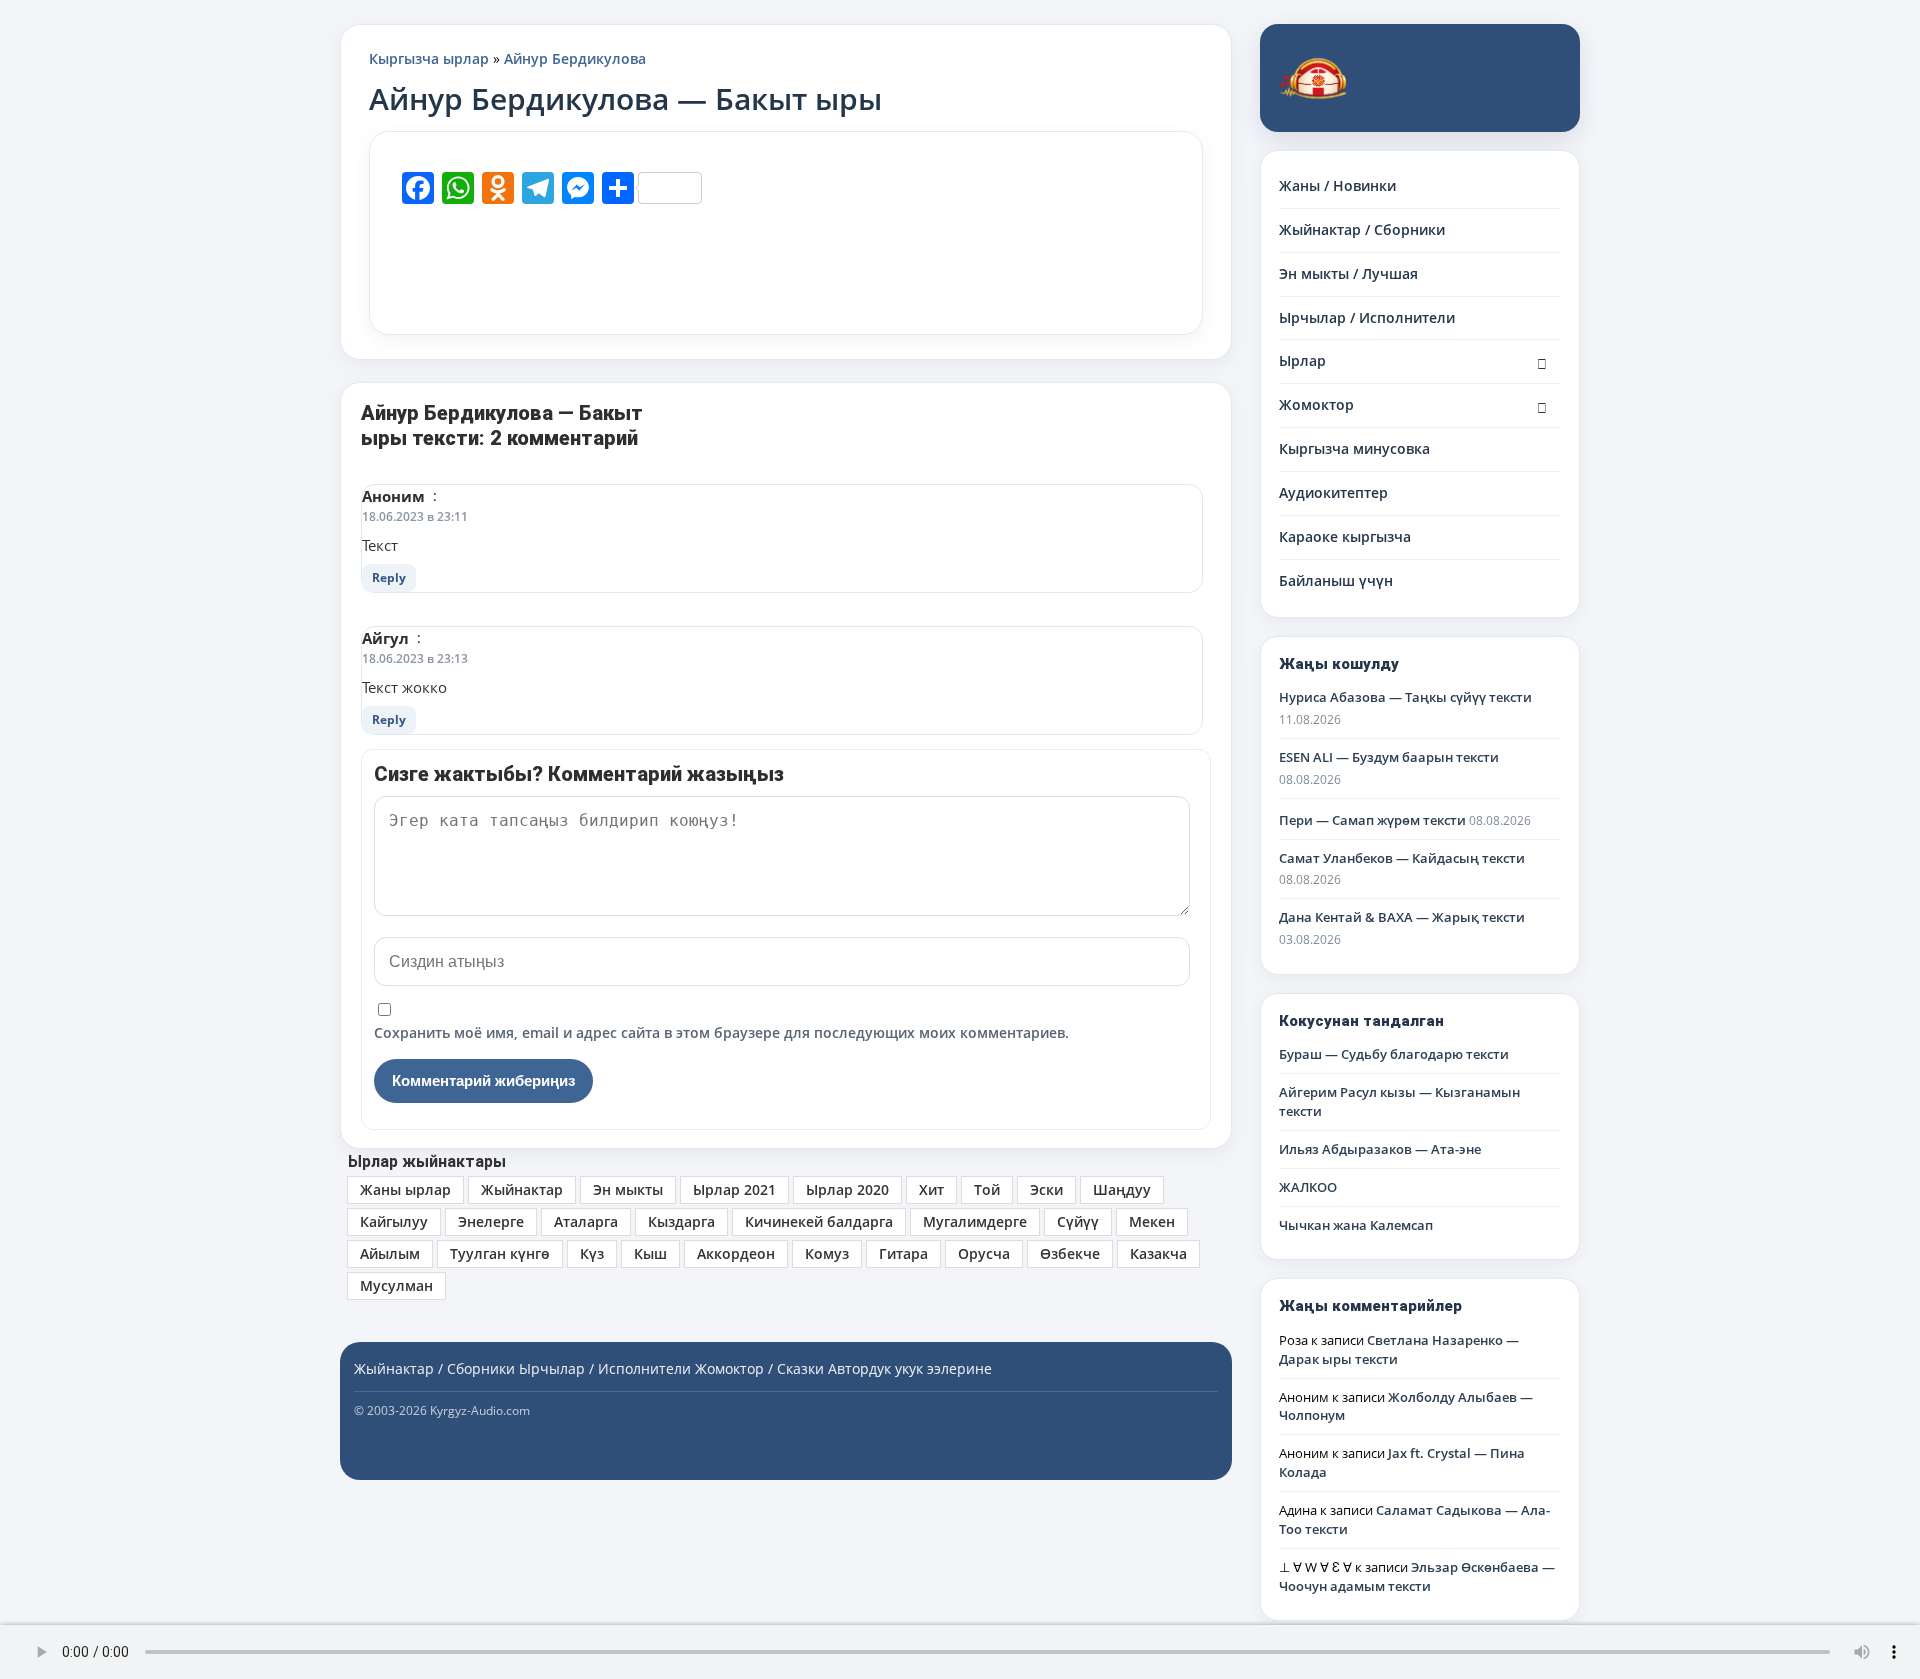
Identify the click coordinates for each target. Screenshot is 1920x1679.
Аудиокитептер (1333, 492)
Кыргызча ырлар (429, 58)
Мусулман (396, 1285)
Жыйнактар (522, 1189)
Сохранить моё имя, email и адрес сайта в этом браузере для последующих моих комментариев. (721, 1032)
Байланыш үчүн (1336, 580)
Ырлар (1302, 360)
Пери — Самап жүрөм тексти (1372, 820)
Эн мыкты (628, 1189)
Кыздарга (681, 1221)
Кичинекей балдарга (819, 1221)
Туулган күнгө (500, 1253)
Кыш (650, 1253)
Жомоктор (1316, 404)
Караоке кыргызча (1345, 536)
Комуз (827, 1253)
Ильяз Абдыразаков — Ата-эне (1380, 1149)
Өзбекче (1070, 1253)
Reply (389, 577)
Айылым (390, 1253)
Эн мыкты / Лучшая (1348, 273)
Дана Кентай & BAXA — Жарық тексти (1402, 917)
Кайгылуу (394, 1221)
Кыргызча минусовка (1354, 448)
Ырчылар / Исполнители (1367, 317)
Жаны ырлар (405, 1189)
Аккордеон (736, 1253)
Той (987, 1189)
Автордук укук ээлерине (910, 1368)
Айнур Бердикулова (575, 58)
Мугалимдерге (975, 1221)
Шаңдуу (1122, 1189)
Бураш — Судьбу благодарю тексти (1394, 1054)
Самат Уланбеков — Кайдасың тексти (1402, 858)
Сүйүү (1078, 1221)
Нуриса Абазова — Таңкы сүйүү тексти (1405, 697)
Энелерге (491, 1221)
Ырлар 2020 (847, 1189)
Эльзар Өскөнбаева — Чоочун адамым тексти (1417, 1576)
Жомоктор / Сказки (759, 1368)
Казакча (1158, 1253)
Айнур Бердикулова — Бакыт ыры (625, 98)
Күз (592, 1253)
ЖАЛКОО (1308, 1187)
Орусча (984, 1253)
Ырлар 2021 (734, 1189)
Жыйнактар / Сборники (1362, 229)
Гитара (903, 1253)
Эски (1046, 1189)
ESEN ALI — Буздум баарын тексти (1389, 757)
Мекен (1152, 1221)
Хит (931, 1189)
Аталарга (586, 1221)
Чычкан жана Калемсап (1356, 1225)
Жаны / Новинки (1337, 185)
